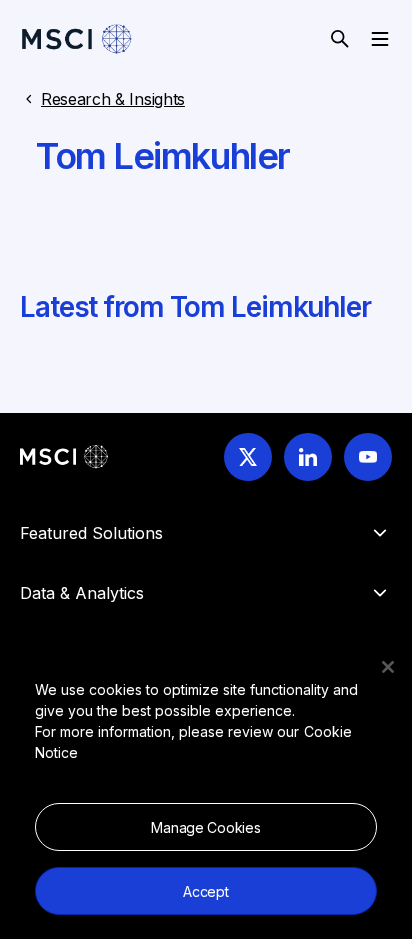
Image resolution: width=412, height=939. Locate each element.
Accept (205, 891)
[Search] (340, 39)
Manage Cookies (205, 827)
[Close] (388, 667)
